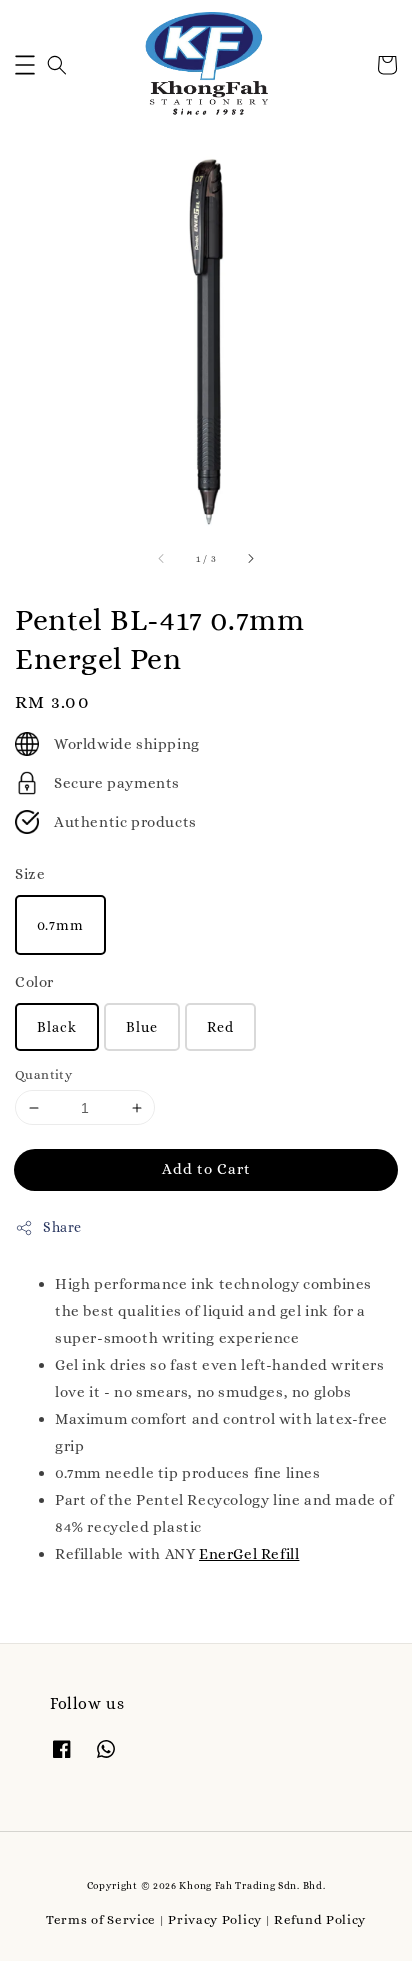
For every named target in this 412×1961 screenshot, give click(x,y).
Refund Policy (320, 1919)
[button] (25, 65)
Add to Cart (206, 1169)
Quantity (43, 1074)
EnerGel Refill (249, 1554)
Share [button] (62, 1227)
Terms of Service (101, 1919)
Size (30, 874)
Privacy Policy (215, 1919)
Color (34, 982)
